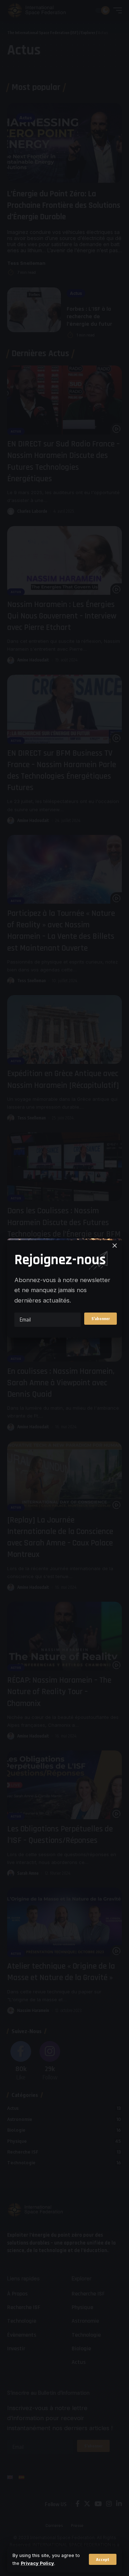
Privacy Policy (37, 2563)
